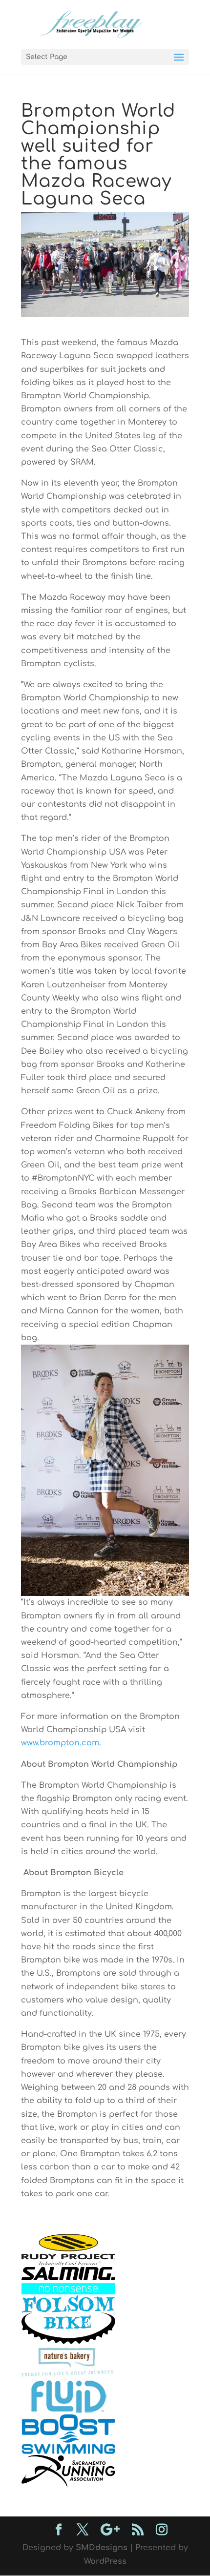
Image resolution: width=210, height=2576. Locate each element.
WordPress (105, 2561)
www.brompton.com (60, 1743)
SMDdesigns (102, 2548)
